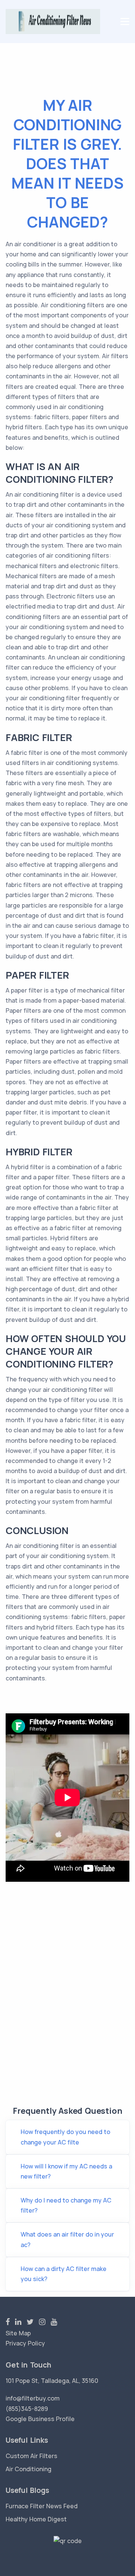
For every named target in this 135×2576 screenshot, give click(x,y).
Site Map (18, 2333)
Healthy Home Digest (36, 2519)
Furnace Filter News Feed (42, 2506)
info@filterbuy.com (33, 2398)
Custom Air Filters (31, 2456)
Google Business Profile (40, 2419)
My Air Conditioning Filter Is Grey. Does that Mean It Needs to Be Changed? (67, 163)
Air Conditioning (28, 2469)
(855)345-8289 (27, 2409)
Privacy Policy (25, 2343)
